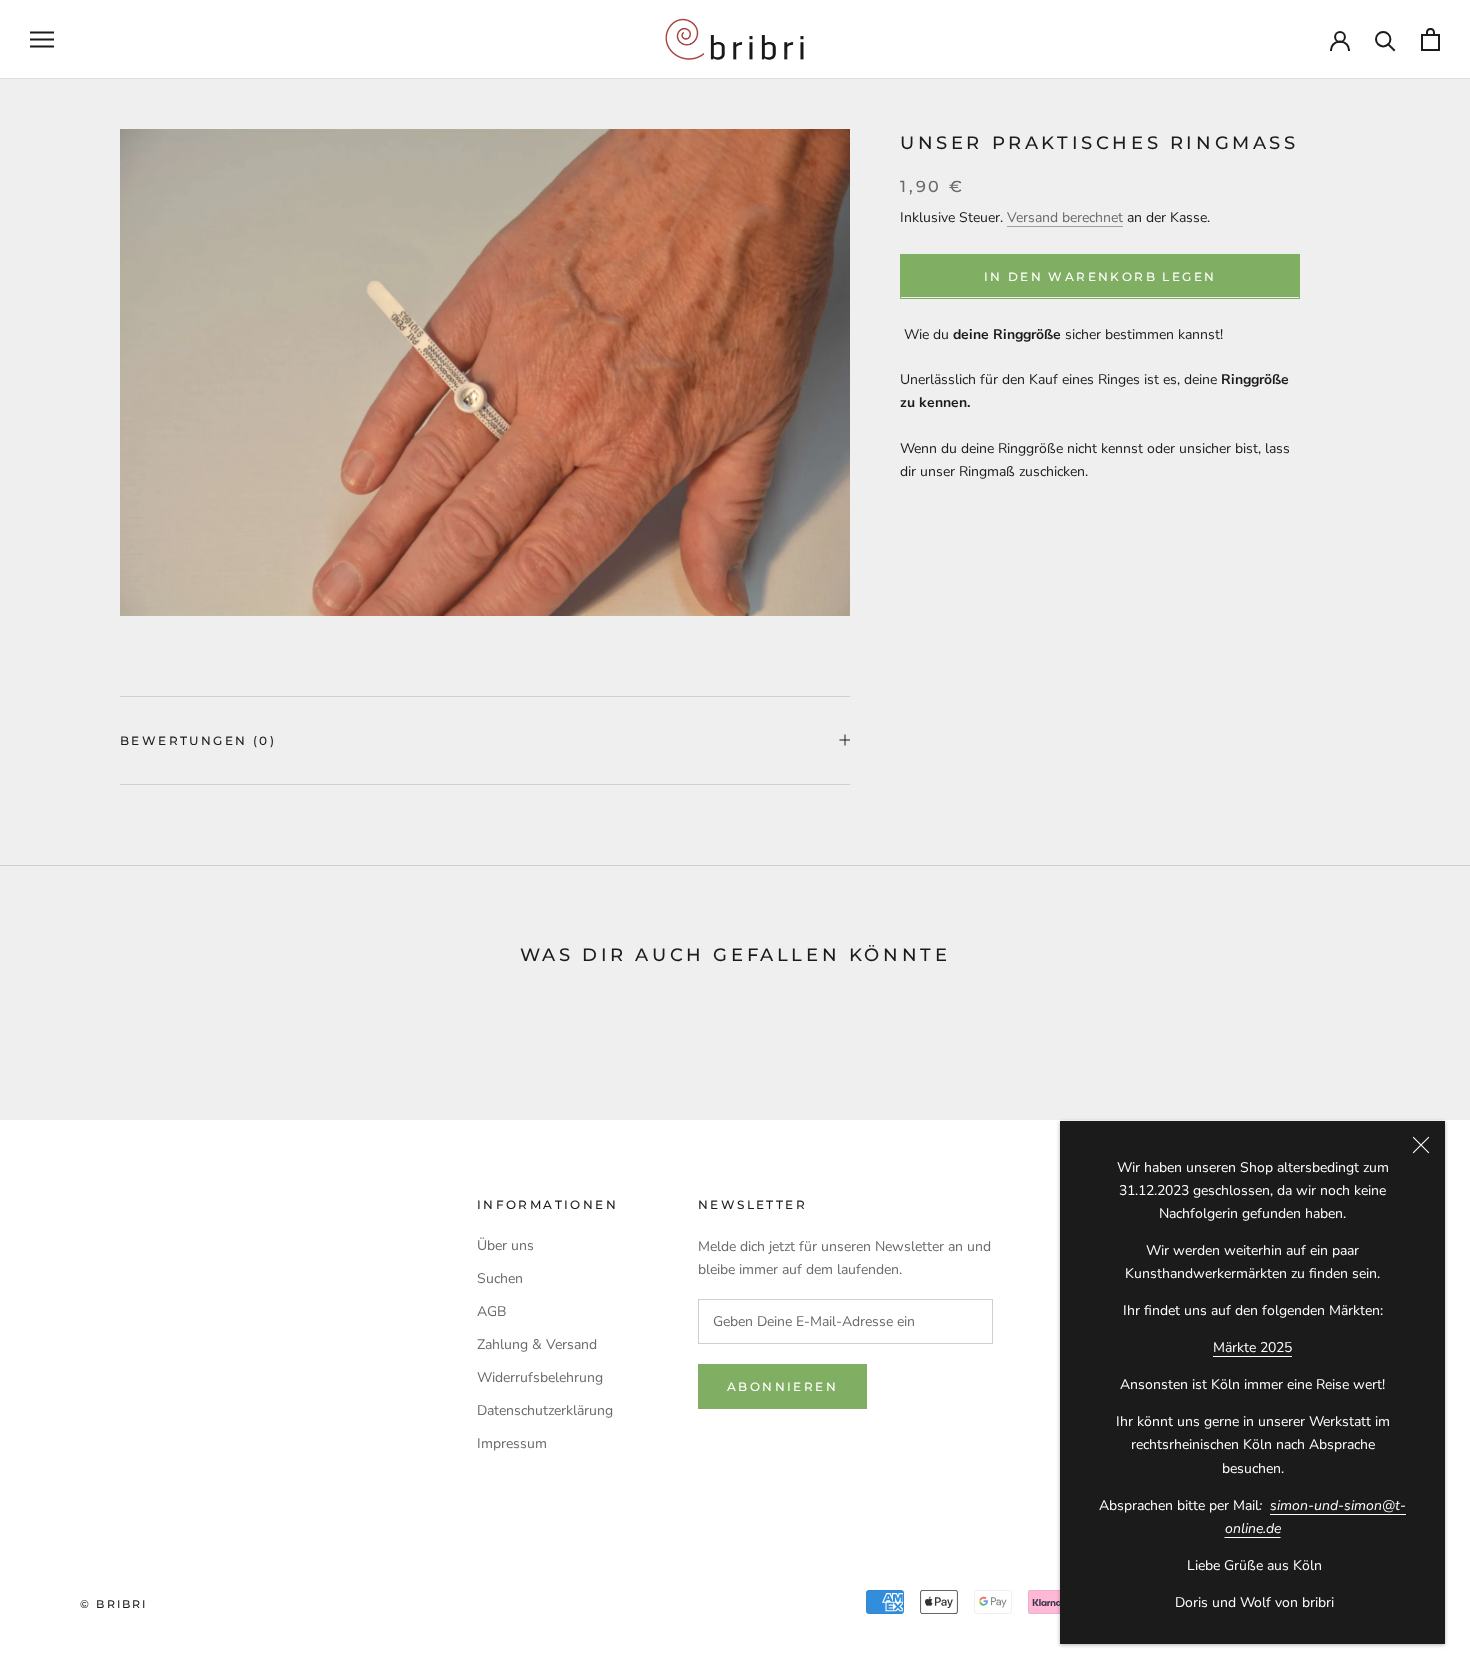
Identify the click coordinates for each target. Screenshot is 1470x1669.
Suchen (500, 1278)
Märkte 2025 (1252, 1347)
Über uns (505, 1245)
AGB (491, 1311)
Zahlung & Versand (537, 1344)
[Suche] (1385, 39)
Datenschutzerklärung (545, 1410)
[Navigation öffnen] (42, 39)
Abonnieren (782, 1386)
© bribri (114, 1604)
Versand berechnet (1065, 216)
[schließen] (1421, 1145)
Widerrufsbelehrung (540, 1377)
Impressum (512, 1443)
